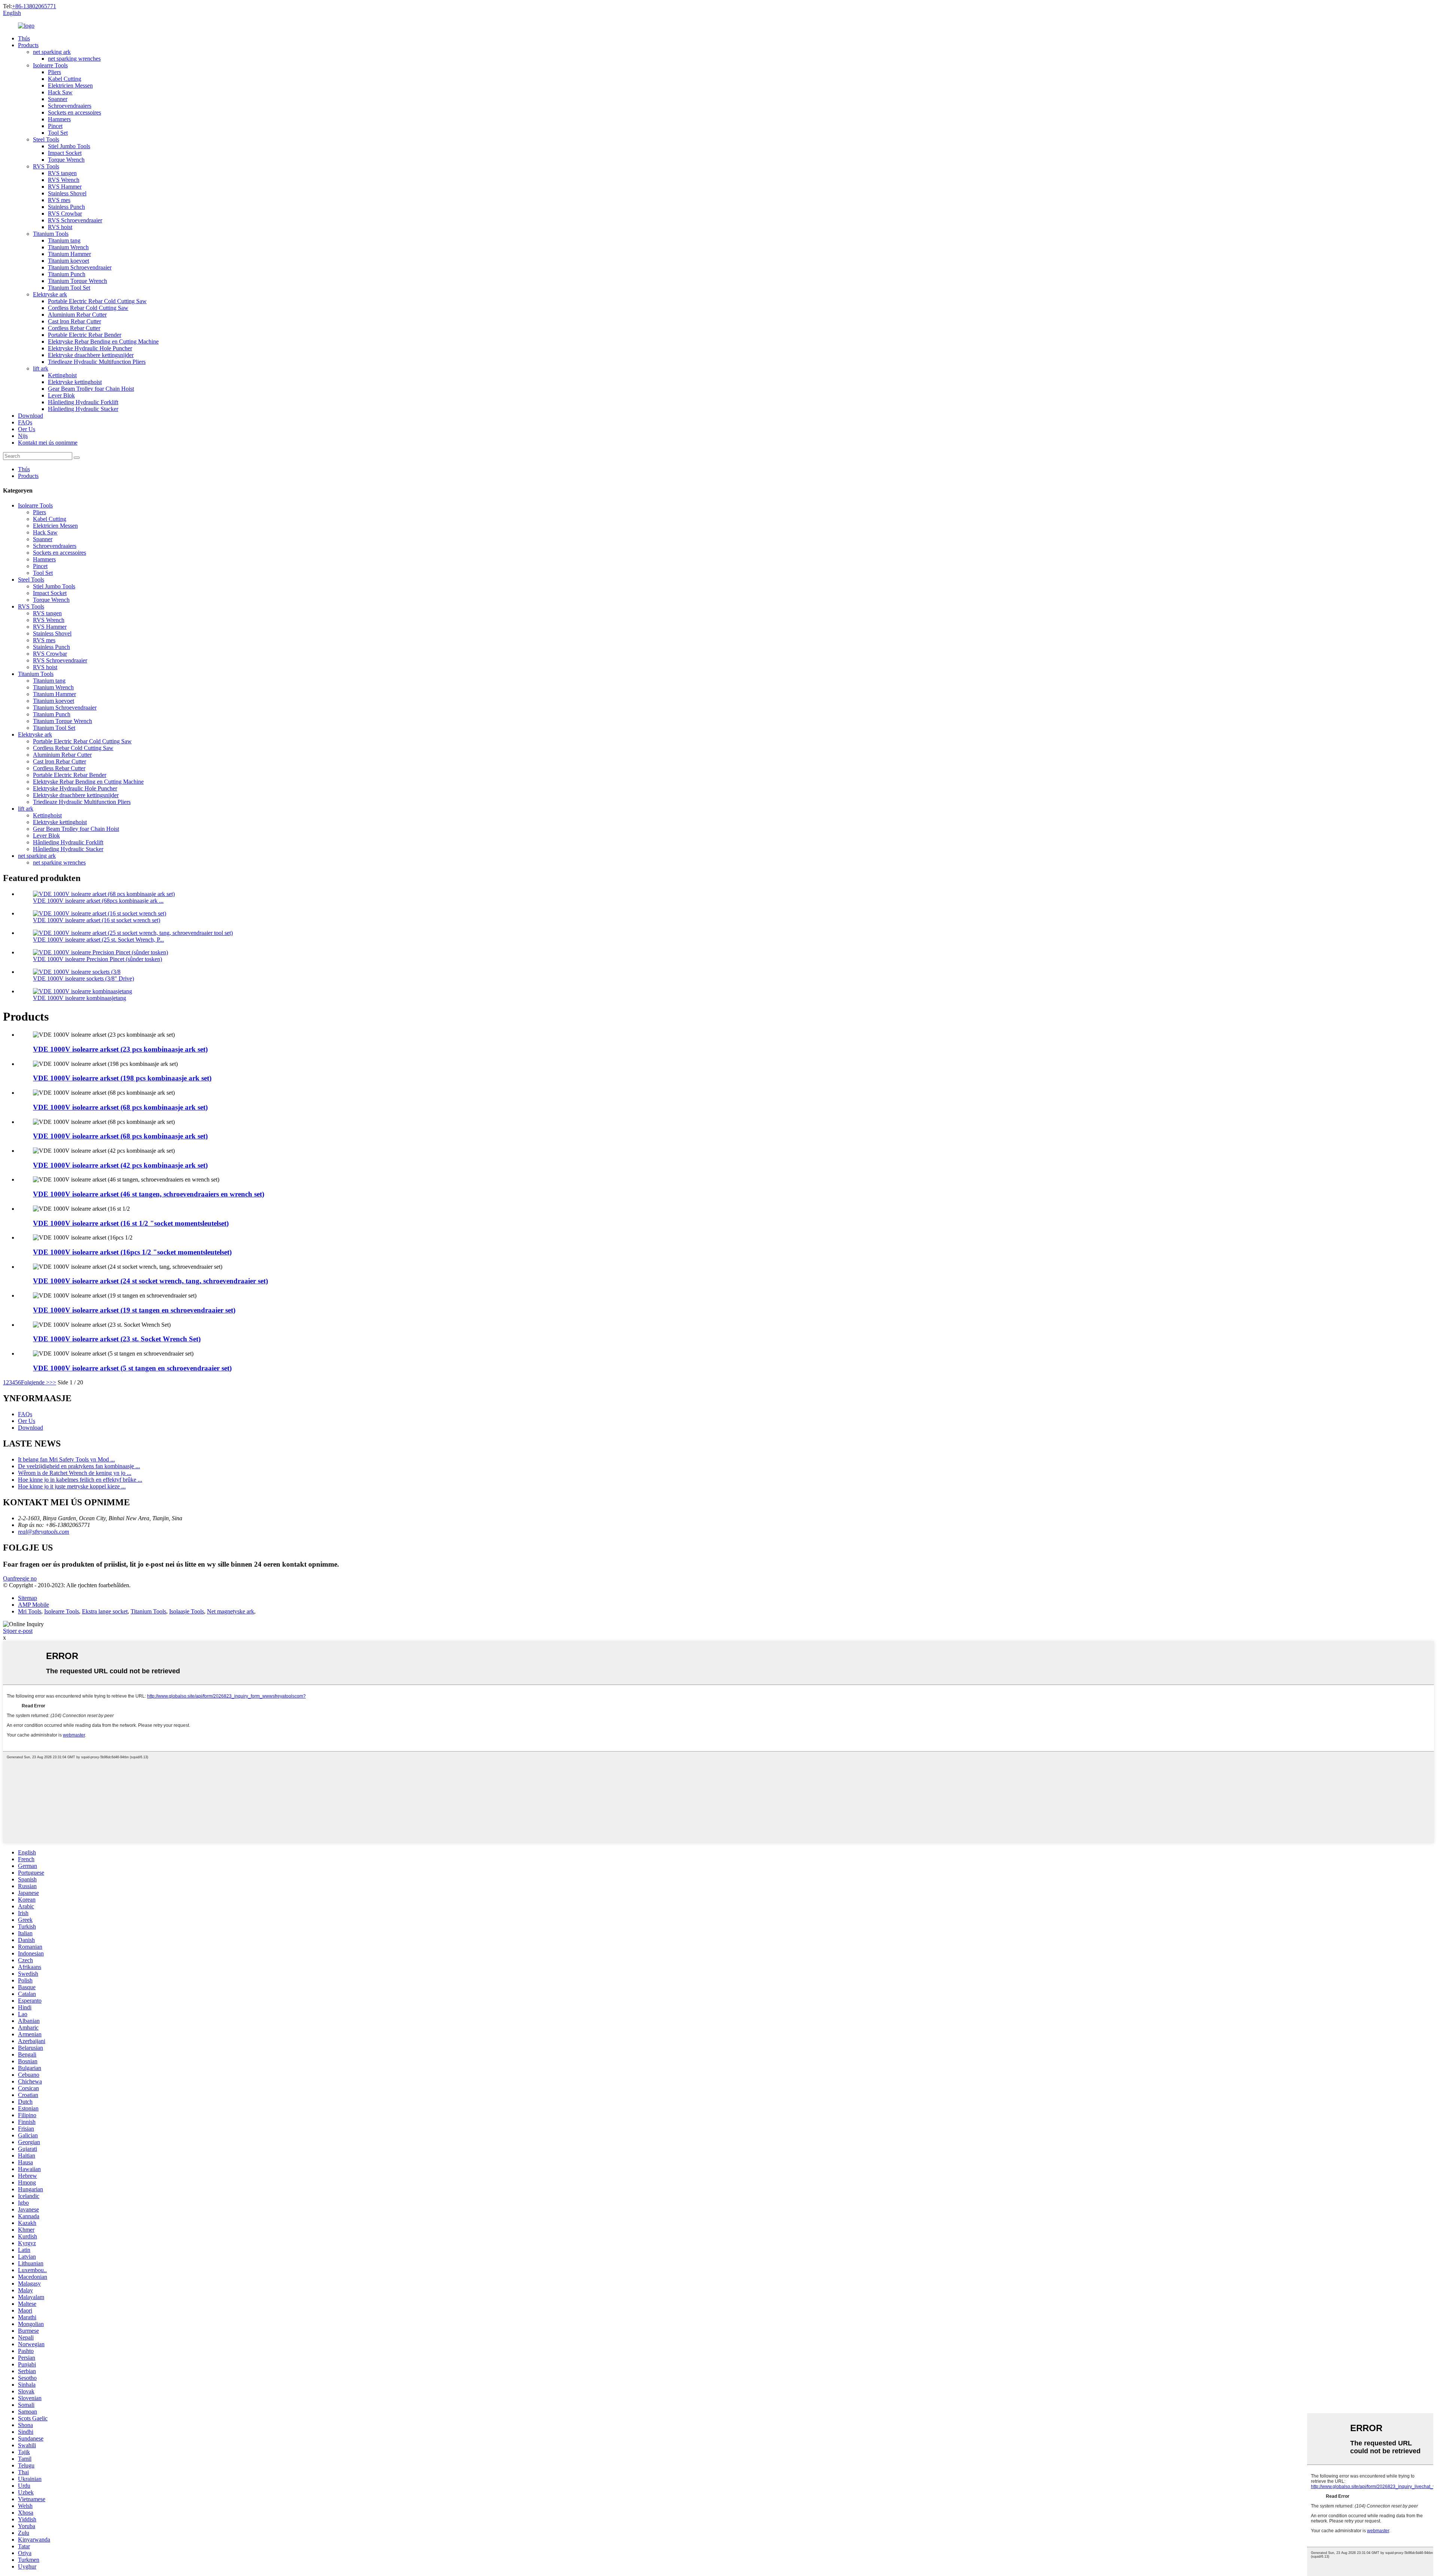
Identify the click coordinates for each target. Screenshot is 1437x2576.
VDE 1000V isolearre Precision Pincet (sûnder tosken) (97, 959)
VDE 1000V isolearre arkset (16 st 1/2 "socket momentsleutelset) (131, 1223)
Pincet (55, 126)
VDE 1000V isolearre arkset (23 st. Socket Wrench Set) (117, 1339)
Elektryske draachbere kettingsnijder (91, 355)
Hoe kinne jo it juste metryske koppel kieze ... (72, 1486)
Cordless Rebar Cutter (74, 328)
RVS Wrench (64, 180)
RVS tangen (62, 173)
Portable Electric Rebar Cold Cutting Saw (97, 301)
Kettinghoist (62, 375)
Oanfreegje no (20, 1578)
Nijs (23, 436)
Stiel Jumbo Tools (69, 146)
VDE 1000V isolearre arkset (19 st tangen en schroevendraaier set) (134, 1310)
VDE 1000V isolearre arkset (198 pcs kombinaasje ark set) (122, 1078)
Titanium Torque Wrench (77, 281)
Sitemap (28, 1598)
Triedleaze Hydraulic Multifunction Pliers (97, 362)
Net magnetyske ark (231, 1611)
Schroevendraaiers (70, 106)
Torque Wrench (66, 160)
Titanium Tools (51, 234)
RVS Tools (46, 166)
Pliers (54, 72)
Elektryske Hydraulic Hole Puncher (90, 348)
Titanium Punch (67, 274)
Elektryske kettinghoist (75, 382)
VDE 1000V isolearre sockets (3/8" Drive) (83, 978)
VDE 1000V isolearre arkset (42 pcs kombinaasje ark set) (120, 1165)
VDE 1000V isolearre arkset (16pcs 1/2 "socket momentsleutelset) (132, 1252)
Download (30, 416)
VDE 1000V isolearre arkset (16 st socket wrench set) (97, 920)
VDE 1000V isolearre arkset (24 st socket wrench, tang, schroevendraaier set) (150, 1281)
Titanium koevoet (68, 261)
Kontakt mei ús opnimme (48, 443)
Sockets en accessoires (74, 112)
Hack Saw (60, 92)
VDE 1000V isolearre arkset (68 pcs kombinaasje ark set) (120, 1107)
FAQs (25, 422)
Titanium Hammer (69, 254)
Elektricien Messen (70, 86)
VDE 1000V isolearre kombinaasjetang (80, 998)
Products (28, 45)
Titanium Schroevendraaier (80, 267)
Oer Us (27, 429)
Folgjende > (35, 1382)
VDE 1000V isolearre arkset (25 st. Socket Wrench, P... (98, 940)
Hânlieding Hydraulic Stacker (83, 409)
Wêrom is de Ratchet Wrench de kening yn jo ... (75, 1473)
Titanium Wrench (68, 247)
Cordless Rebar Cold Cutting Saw (88, 308)
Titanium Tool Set (69, 288)
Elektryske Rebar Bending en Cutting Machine (103, 342)
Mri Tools (30, 1611)
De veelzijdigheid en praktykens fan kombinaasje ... (79, 1466)
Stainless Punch (66, 207)
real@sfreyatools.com (44, 1532)
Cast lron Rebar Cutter (74, 321)
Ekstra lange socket (105, 1611)
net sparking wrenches (74, 59)
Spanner (58, 99)
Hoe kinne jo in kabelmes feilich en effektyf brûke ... (80, 1480)
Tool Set (58, 133)
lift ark (41, 368)
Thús (24, 38)
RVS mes (59, 200)
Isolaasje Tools (187, 1611)
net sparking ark (52, 52)
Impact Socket (65, 153)
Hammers (59, 119)
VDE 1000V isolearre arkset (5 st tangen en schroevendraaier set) (132, 1368)
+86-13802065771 (34, 6)
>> (53, 1382)
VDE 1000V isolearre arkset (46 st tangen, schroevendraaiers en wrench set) (149, 1194)
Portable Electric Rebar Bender (85, 335)
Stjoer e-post (18, 1631)
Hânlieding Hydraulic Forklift (83, 402)
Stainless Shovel (67, 193)
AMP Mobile (33, 1605)
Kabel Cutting (65, 79)
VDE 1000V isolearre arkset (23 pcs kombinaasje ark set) (120, 1049)
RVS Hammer (65, 187)
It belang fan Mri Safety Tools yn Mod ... (66, 1459)
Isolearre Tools (50, 65)
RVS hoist (60, 227)
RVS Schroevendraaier (75, 220)
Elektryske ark (50, 294)
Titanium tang (64, 240)
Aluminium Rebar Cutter (77, 315)
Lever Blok (61, 395)
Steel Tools (46, 139)
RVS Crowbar (65, 214)
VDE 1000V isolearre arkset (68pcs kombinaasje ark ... (98, 901)
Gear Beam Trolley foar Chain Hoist (91, 389)
